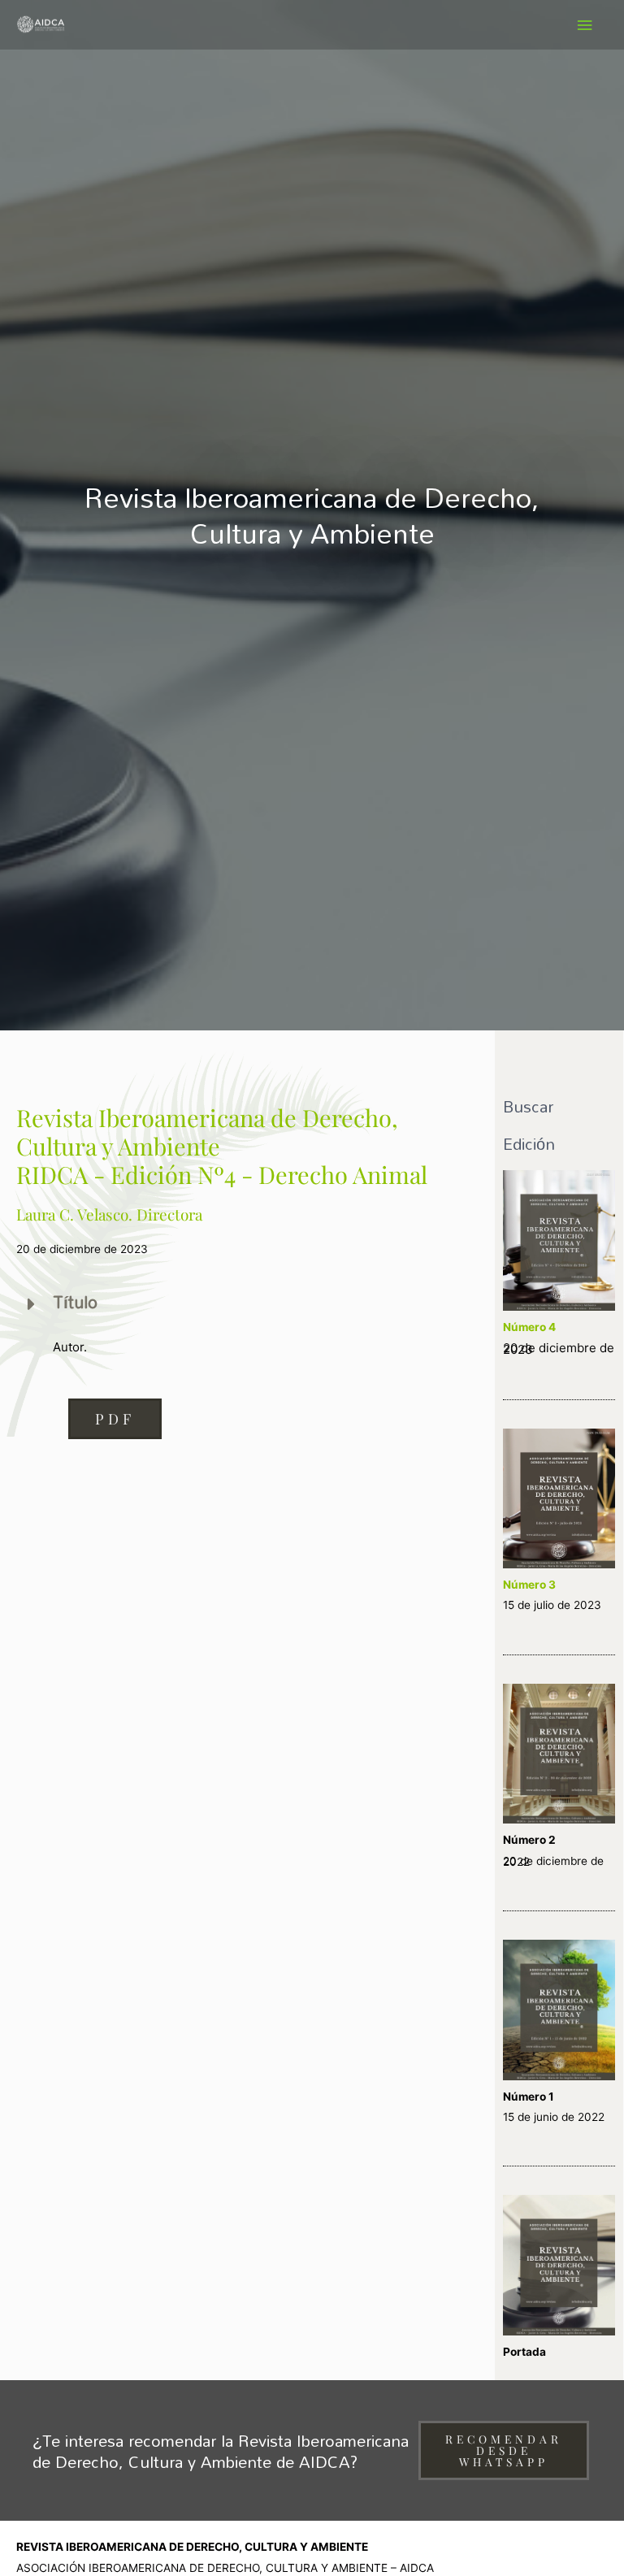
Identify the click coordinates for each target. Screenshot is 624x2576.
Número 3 (529, 1585)
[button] (115, 1419)
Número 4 (529, 1327)
